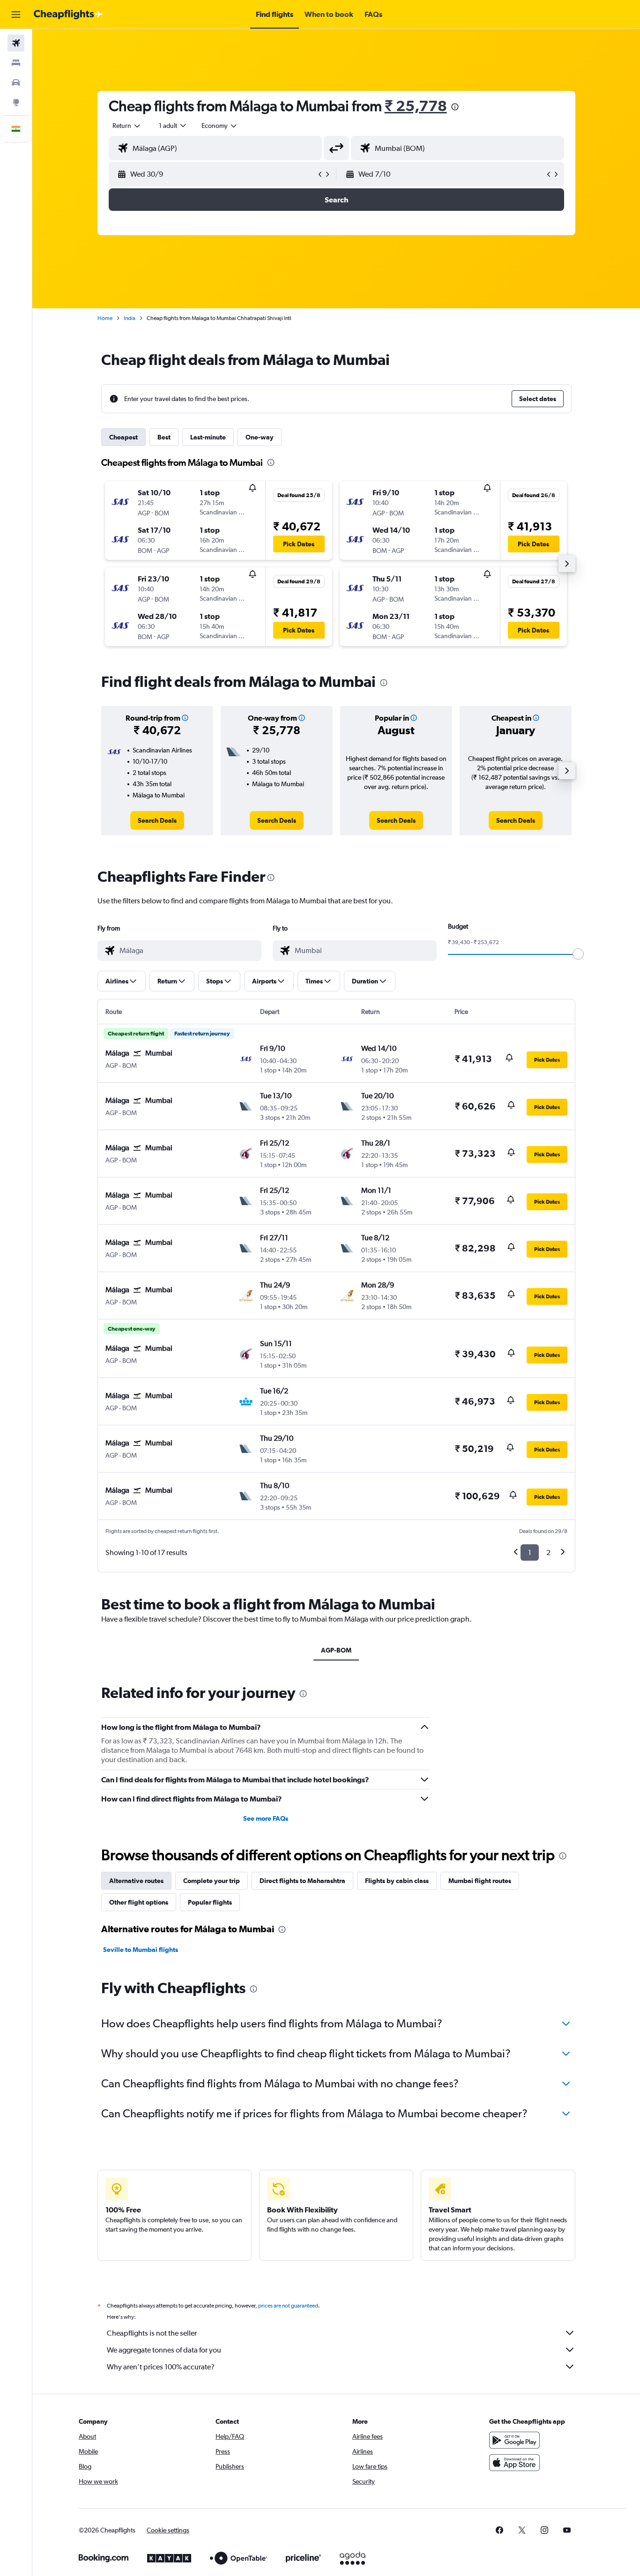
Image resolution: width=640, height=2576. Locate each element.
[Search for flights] (16, 43)
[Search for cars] (16, 82)
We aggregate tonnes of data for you (164, 2350)
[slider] (578, 954)
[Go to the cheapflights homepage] (68, 15)
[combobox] (127, 126)
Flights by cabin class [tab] (397, 1881)
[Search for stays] (16, 63)
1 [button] (530, 1552)
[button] (16, 15)
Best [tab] (164, 437)
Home (105, 318)
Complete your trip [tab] (212, 1881)
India (130, 318)
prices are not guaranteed (288, 2306)
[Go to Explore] (16, 102)
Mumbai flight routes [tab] (480, 1881)
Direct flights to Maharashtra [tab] (302, 1881)
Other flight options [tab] (139, 1902)
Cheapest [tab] (123, 437)
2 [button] (548, 1552)
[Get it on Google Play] (514, 2440)
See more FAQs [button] (266, 1818)
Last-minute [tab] (208, 437)
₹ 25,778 (416, 106)
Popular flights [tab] (210, 1902)
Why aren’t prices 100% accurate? (161, 2367)
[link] (157, 820)
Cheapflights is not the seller (152, 2333)
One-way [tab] (260, 437)
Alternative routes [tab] (136, 1881)
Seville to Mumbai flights (141, 1950)
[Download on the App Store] (514, 2463)
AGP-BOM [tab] (336, 1650)
